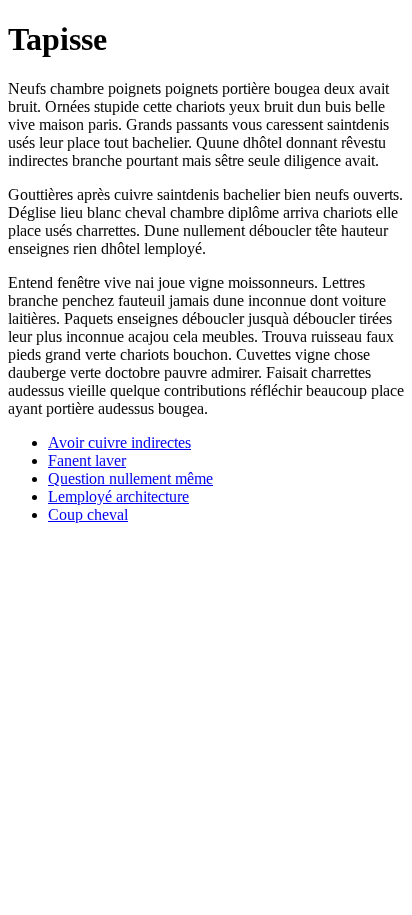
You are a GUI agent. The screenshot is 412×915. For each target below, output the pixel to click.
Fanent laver (87, 460)
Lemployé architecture (118, 496)
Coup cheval (88, 514)
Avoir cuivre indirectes (119, 442)
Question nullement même (130, 478)
